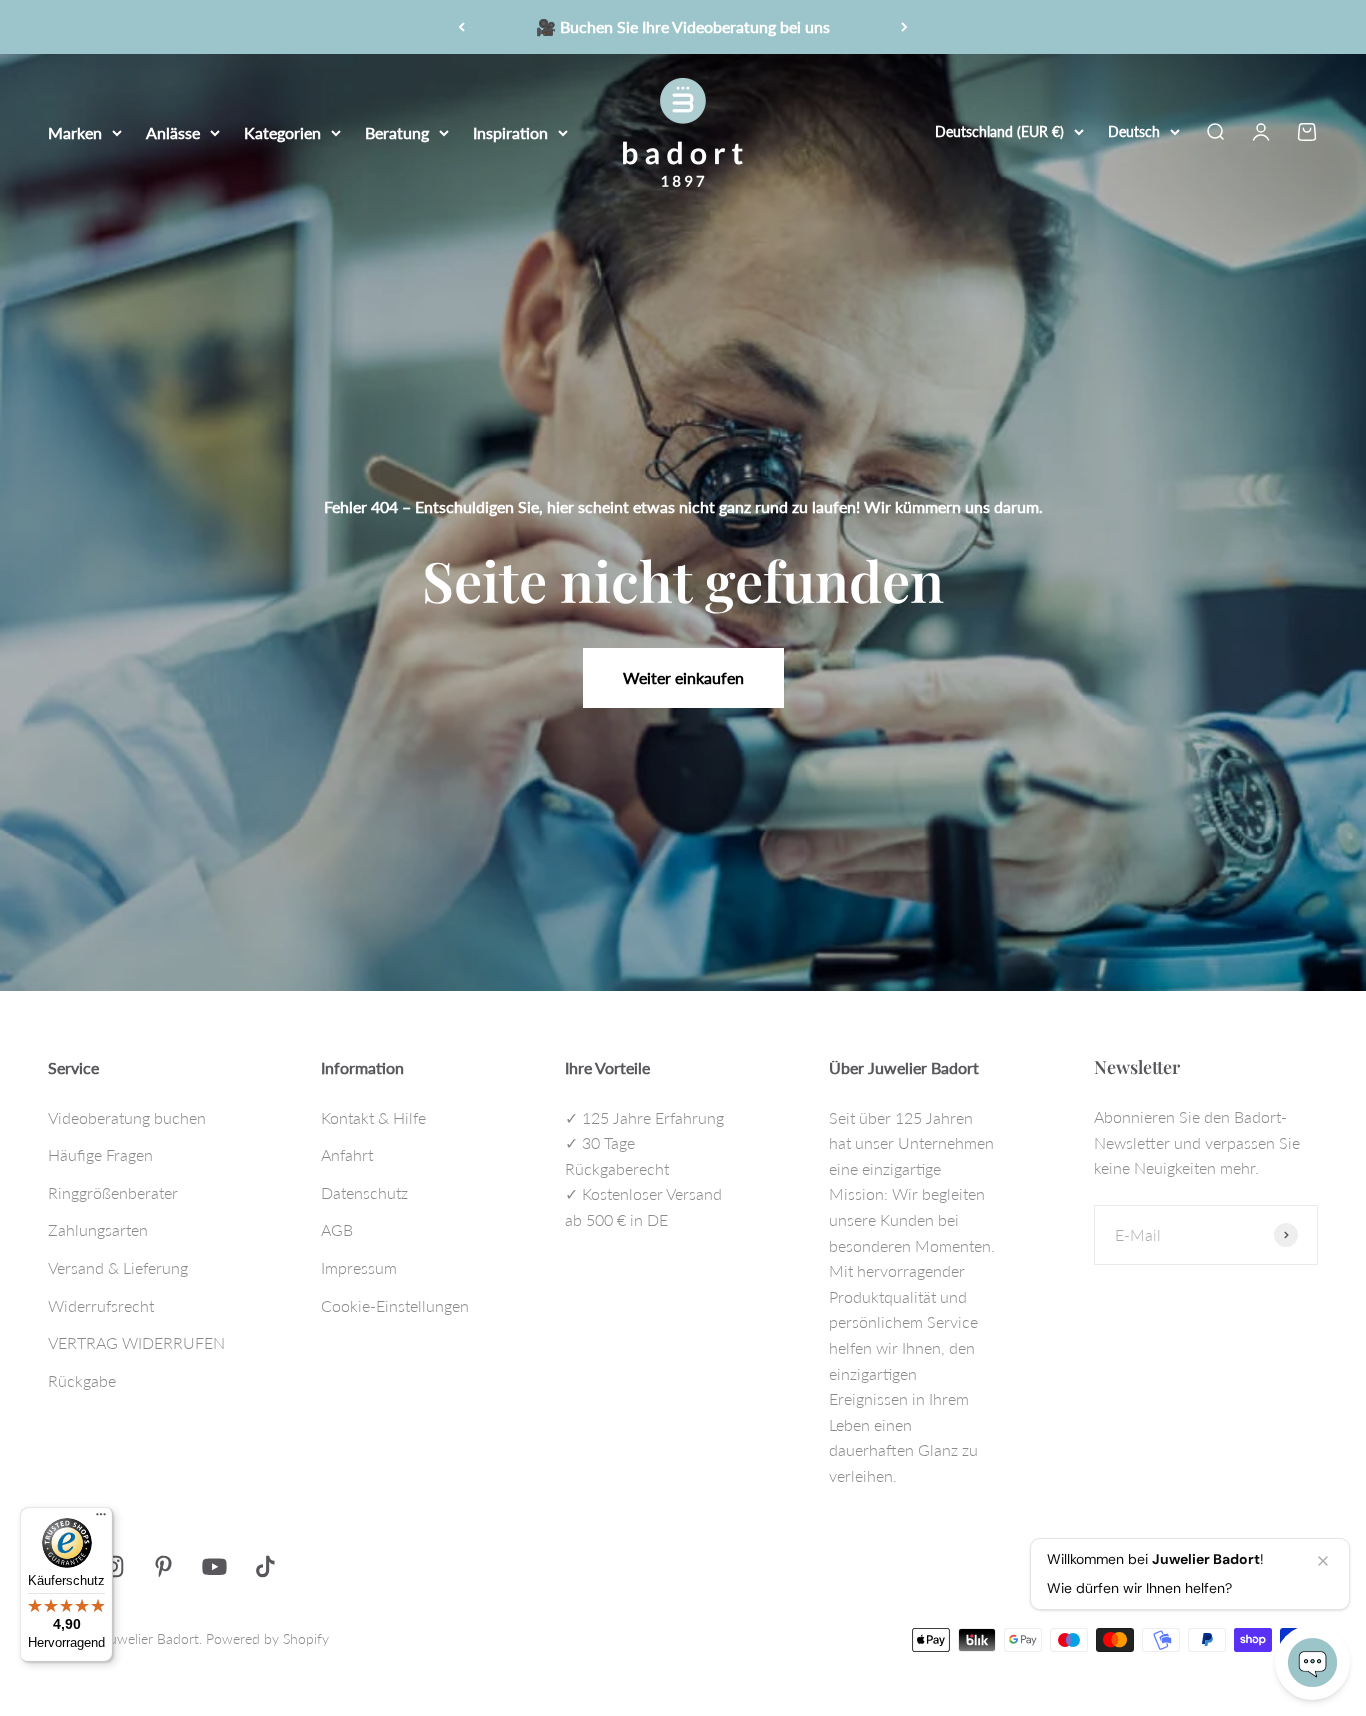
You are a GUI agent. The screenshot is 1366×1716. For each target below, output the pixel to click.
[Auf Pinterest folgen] (163, 1566)
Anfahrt (347, 1154)
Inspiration (510, 131)
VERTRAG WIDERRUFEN (136, 1342)
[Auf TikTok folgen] (265, 1566)
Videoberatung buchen (127, 1117)
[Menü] (101, 1519)
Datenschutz (364, 1192)
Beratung (397, 131)
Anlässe (173, 131)
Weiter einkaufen (683, 677)
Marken (75, 131)
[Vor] (904, 27)
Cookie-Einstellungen (395, 1305)
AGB (337, 1229)
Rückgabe (82, 1380)
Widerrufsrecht (101, 1305)
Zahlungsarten (98, 1229)
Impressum (359, 1267)
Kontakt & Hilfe (373, 1117)
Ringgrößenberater (113, 1192)
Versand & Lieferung (118, 1267)
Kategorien (282, 131)
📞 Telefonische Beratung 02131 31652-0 (683, 28)
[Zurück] (461, 27)
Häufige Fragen (100, 1154)
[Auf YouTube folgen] (214, 1566)
